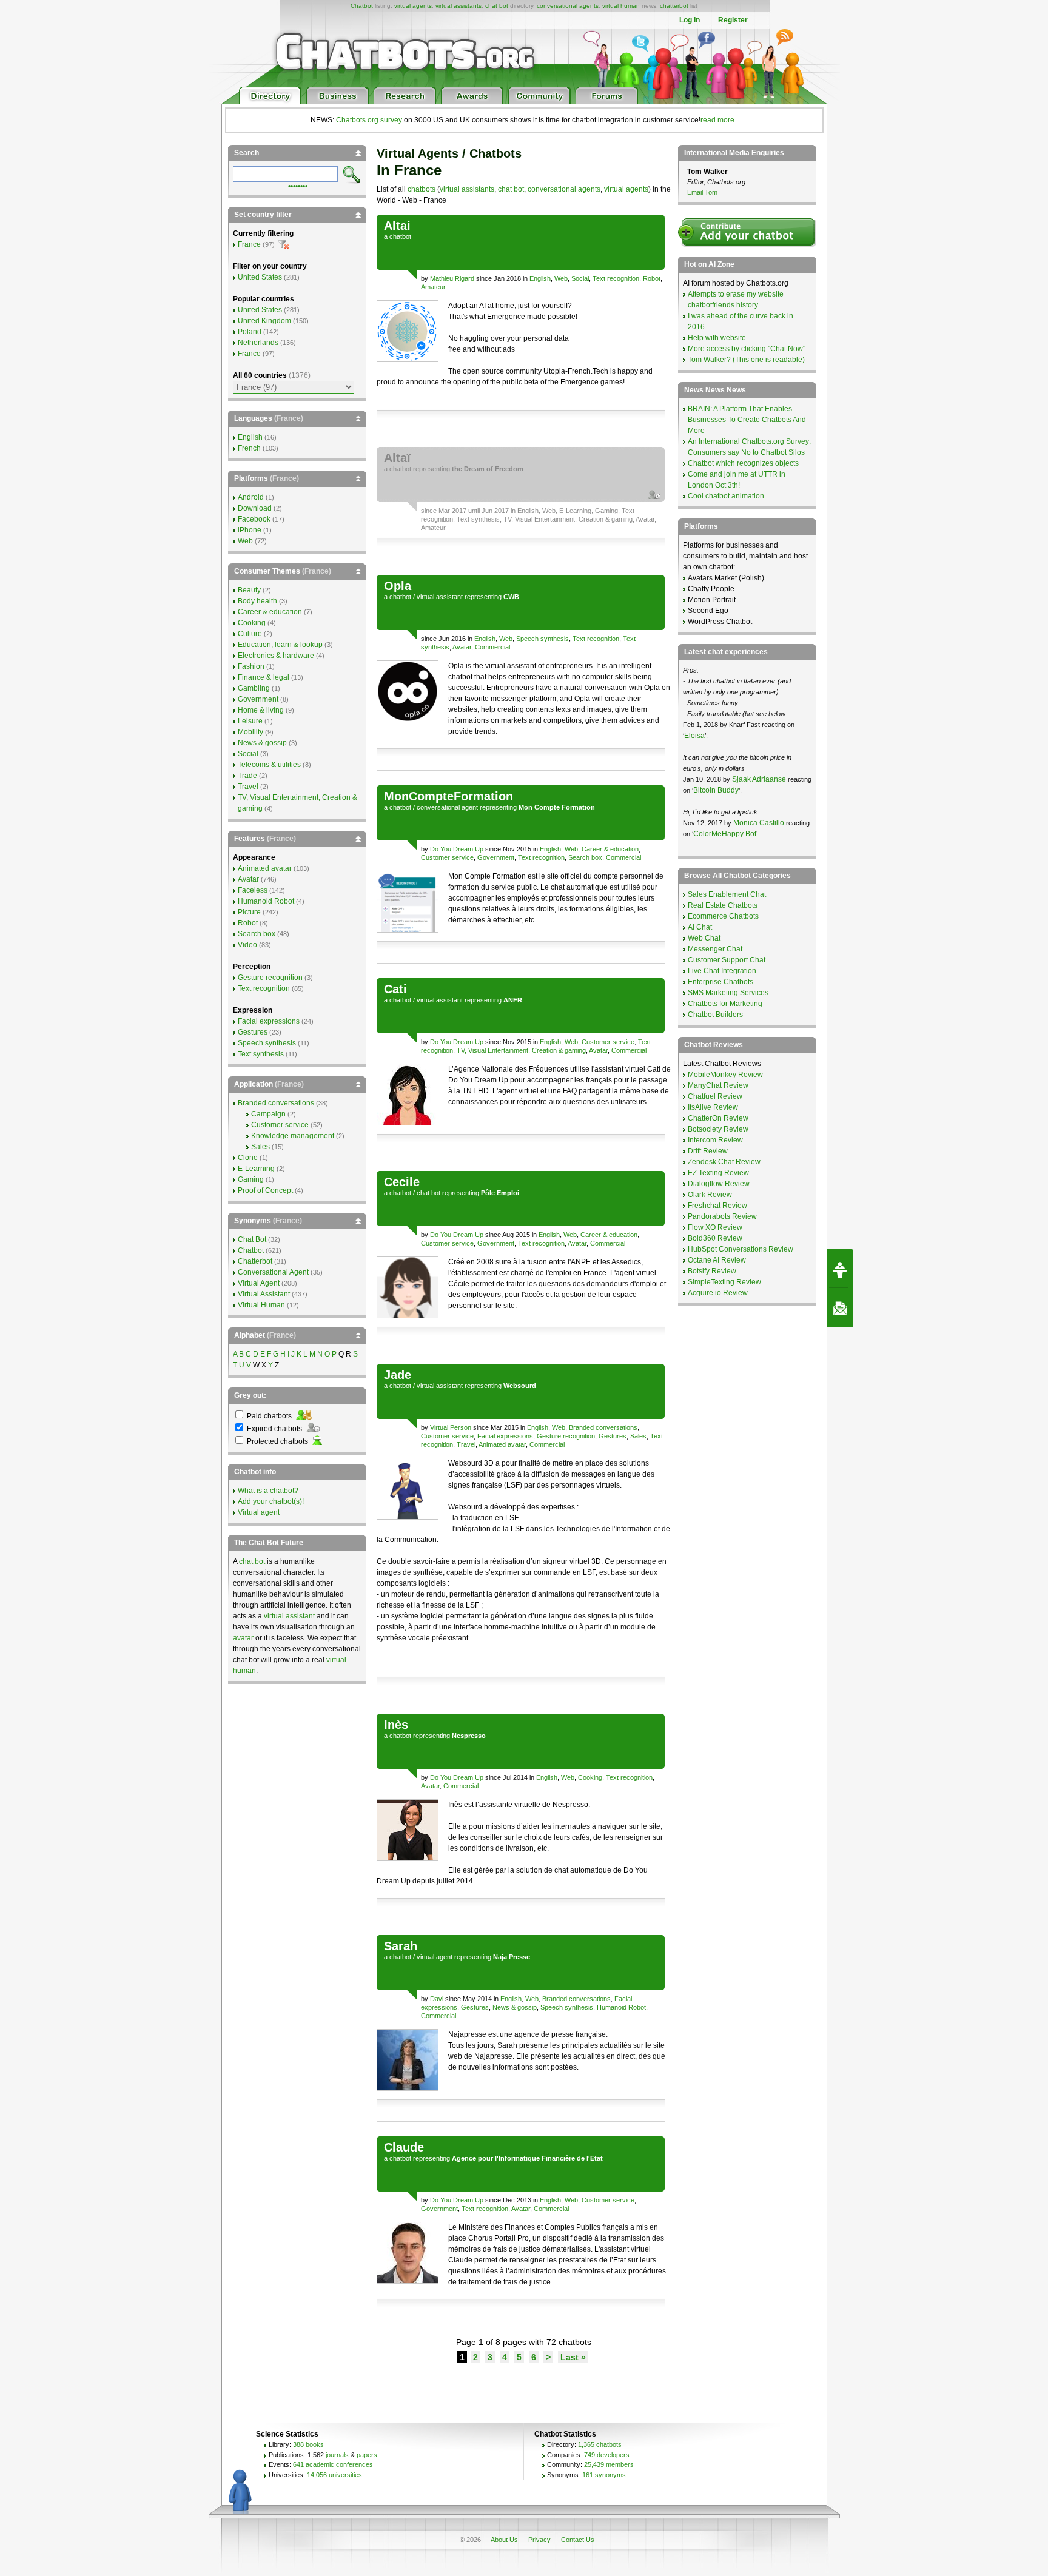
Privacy (539, 2540)
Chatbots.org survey (369, 120)
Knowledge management (293, 1136)
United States (260, 277)
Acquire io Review (718, 1293)
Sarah (401, 1946)
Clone (248, 1158)
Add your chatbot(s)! (271, 1501)
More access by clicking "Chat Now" (747, 349)
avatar (243, 1638)
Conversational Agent (273, 1272)
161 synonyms (604, 2475)
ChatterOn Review (718, 1118)
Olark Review (710, 1195)
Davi (437, 1999)
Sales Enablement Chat (727, 894)
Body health (257, 601)
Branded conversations (603, 1427)
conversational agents (568, 6)
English (540, 278)
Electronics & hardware (276, 656)
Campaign (268, 1114)
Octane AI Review (717, 1260)
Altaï (397, 458)
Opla (398, 586)
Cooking (590, 1777)
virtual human (621, 6)
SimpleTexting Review (724, 1282)
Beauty (249, 590)
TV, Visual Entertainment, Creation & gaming (568, 519)
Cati (395, 989)
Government (496, 857)
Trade (247, 776)
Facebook (254, 519)
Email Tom (702, 192)
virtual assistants (458, 6)
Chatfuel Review (715, 1096)
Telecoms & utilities (269, 765)
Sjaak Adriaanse (759, 779)
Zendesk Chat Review (724, 1162)
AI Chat (700, 927)
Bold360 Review (715, 1238)
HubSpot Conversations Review (741, 1249)
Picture (249, 912)
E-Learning (575, 511)
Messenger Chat (715, 949)
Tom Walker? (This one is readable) (746, 360)
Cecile (402, 1182)
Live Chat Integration (722, 971)
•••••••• (298, 185)
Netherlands (258, 343)
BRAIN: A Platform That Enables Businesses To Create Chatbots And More (747, 420)
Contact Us (578, 2540)
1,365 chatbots (600, 2444)
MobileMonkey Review (725, 1075)
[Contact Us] (840, 1308)
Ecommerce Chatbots (723, 916)
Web (561, 278)
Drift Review (708, 1151)
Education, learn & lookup (280, 645)
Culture (250, 634)
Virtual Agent (259, 1283)
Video (247, 945)
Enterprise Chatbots (720, 982)
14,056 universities (334, 2475)
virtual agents (413, 6)
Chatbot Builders (715, 1015)
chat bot (497, 6)
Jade (398, 1375)
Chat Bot (252, 1239)
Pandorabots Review (722, 1216)
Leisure (250, 721)
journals (337, 2455)
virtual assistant (440, 597)
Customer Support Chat (727, 960)
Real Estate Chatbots (723, 905)
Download (255, 508)
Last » (573, 2357)
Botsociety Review (718, 1129)
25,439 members (609, 2464)
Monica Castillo (759, 823)
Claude (404, 2147)
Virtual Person (451, 1427)
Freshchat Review (717, 1206)
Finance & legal (264, 677)
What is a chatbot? (268, 1491)
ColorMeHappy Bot (725, 834)
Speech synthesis (542, 639)
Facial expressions (505, 1436)
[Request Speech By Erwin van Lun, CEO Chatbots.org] (840, 1269)
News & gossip (515, 2007)
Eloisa (694, 736)
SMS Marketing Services (728, 993)
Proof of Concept (265, 1190)
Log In (690, 20)
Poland (250, 332)
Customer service (447, 857)
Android (251, 497)
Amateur (433, 287)
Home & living (261, 710)
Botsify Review (712, 1271)
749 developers (607, 2455)
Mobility (250, 732)
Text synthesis (478, 519)
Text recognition (616, 278)
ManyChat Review (718, 1085)
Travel (466, 1444)
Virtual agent (259, 1512)
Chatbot (362, 6)
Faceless (253, 890)
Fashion (251, 666)
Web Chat (704, 938)
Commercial (492, 647)
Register (733, 20)
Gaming (606, 511)
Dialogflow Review (719, 1184)
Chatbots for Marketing (725, 1004)
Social (580, 278)
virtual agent (435, 1957)
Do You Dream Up (457, 849)
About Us (504, 2540)
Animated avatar (502, 1444)
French (249, 448)
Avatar (645, 519)
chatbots (422, 189)
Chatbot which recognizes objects (743, 463)
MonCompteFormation (448, 796)
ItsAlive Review (713, 1107)
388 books (308, 2444)
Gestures (613, 1436)
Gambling (254, 688)
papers (367, 2455)
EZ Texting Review (718, 1173)
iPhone (250, 530)
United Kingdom (264, 321)
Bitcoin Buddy (716, 790)
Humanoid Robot (621, 2007)
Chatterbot (255, 1261)
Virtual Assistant (264, 1294)
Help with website (717, 338)
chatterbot (674, 6)
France (249, 244)
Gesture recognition (566, 1436)
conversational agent (447, 807)
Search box (585, 857)
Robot (652, 278)
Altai (397, 226)
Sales (638, 1436)
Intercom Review (715, 1140)
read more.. (719, 120)
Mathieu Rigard (452, 278)
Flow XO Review (715, 1227)
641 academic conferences (333, 2464)
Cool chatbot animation (726, 496)
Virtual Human (261, 1305)
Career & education (610, 849)
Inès (396, 1725)
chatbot (400, 236)
